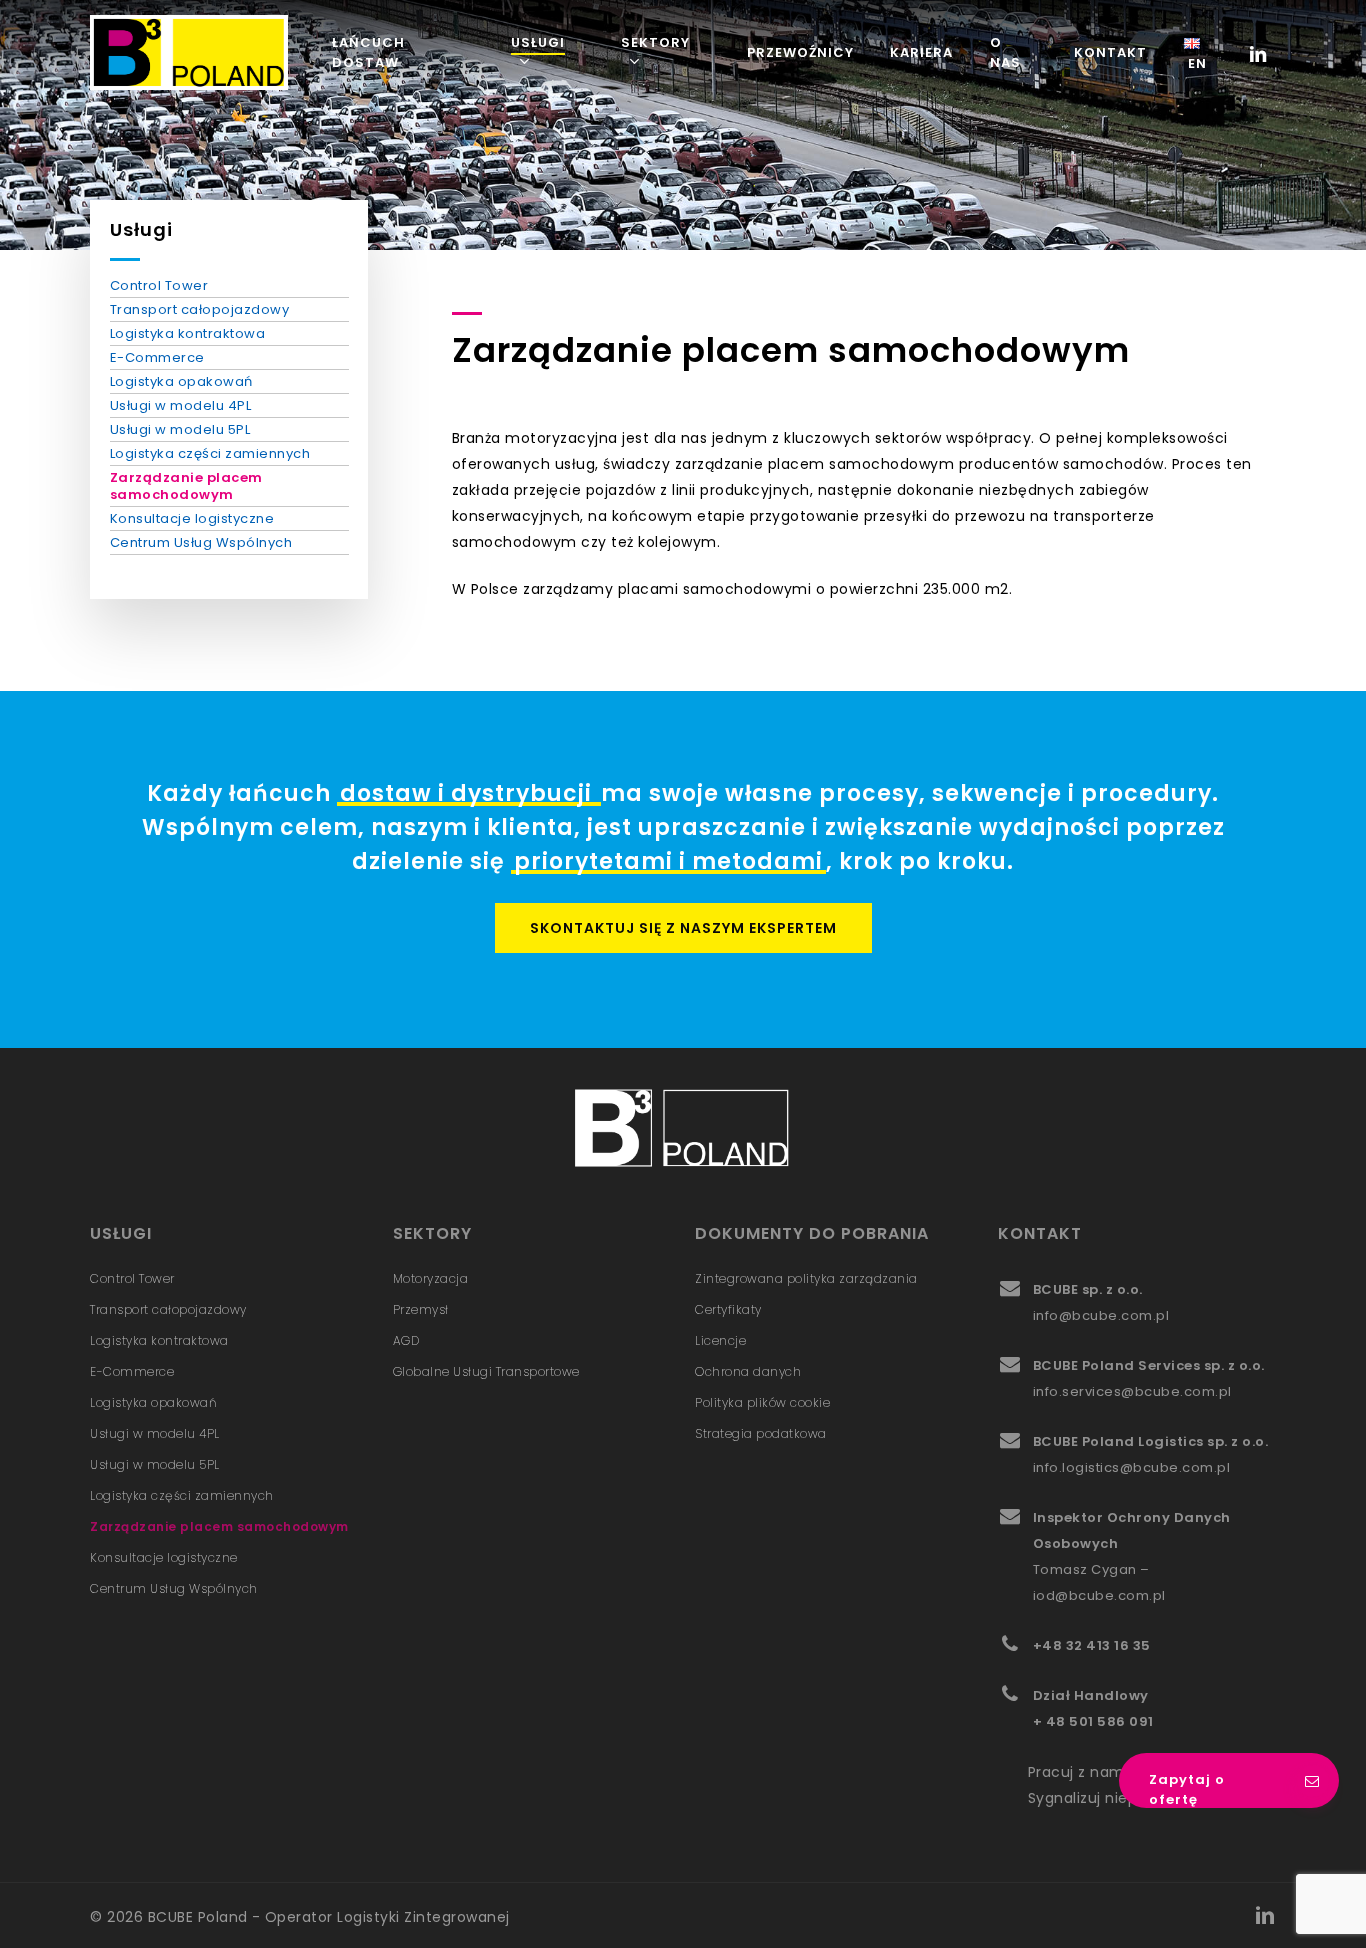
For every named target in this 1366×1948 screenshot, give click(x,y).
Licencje (720, 1340)
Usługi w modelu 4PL (181, 405)
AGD (406, 1340)
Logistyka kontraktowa (188, 333)
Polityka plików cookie (762, 1402)
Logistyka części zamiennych (210, 453)
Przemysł (421, 1309)
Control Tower (159, 285)
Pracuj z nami (1078, 1772)
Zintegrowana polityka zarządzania (806, 1278)
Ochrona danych (748, 1371)
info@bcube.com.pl (1101, 1315)
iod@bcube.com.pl (1099, 1595)
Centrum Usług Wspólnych (201, 542)
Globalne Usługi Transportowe (486, 1371)
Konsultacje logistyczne (192, 518)
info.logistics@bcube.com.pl (1132, 1467)
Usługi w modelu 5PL (180, 429)
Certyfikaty (728, 1309)
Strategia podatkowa (761, 1433)
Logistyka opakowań (181, 381)
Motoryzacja (431, 1278)
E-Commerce (157, 357)
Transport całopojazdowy (200, 309)
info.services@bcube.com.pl (1132, 1391)
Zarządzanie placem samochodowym (186, 486)
